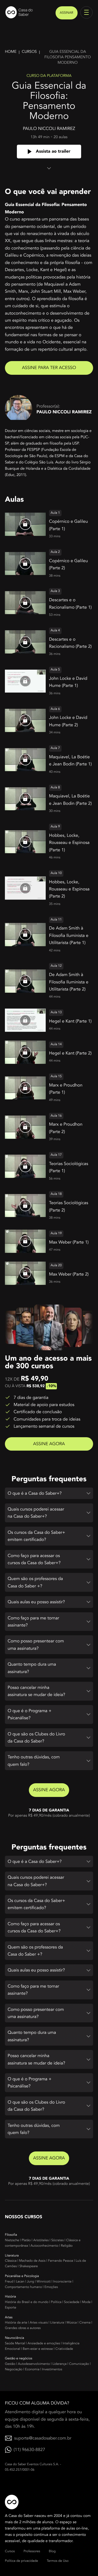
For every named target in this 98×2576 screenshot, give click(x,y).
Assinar (67, 13)
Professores (32, 2551)
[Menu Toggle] (86, 12)
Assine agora (49, 1444)
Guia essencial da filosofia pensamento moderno (68, 57)
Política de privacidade (22, 2561)
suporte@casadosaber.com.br (43, 2438)
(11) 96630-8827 (29, 2450)
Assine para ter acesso (49, 368)
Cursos (29, 52)
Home (11, 52)
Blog (52, 2551)
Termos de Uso (58, 2561)
